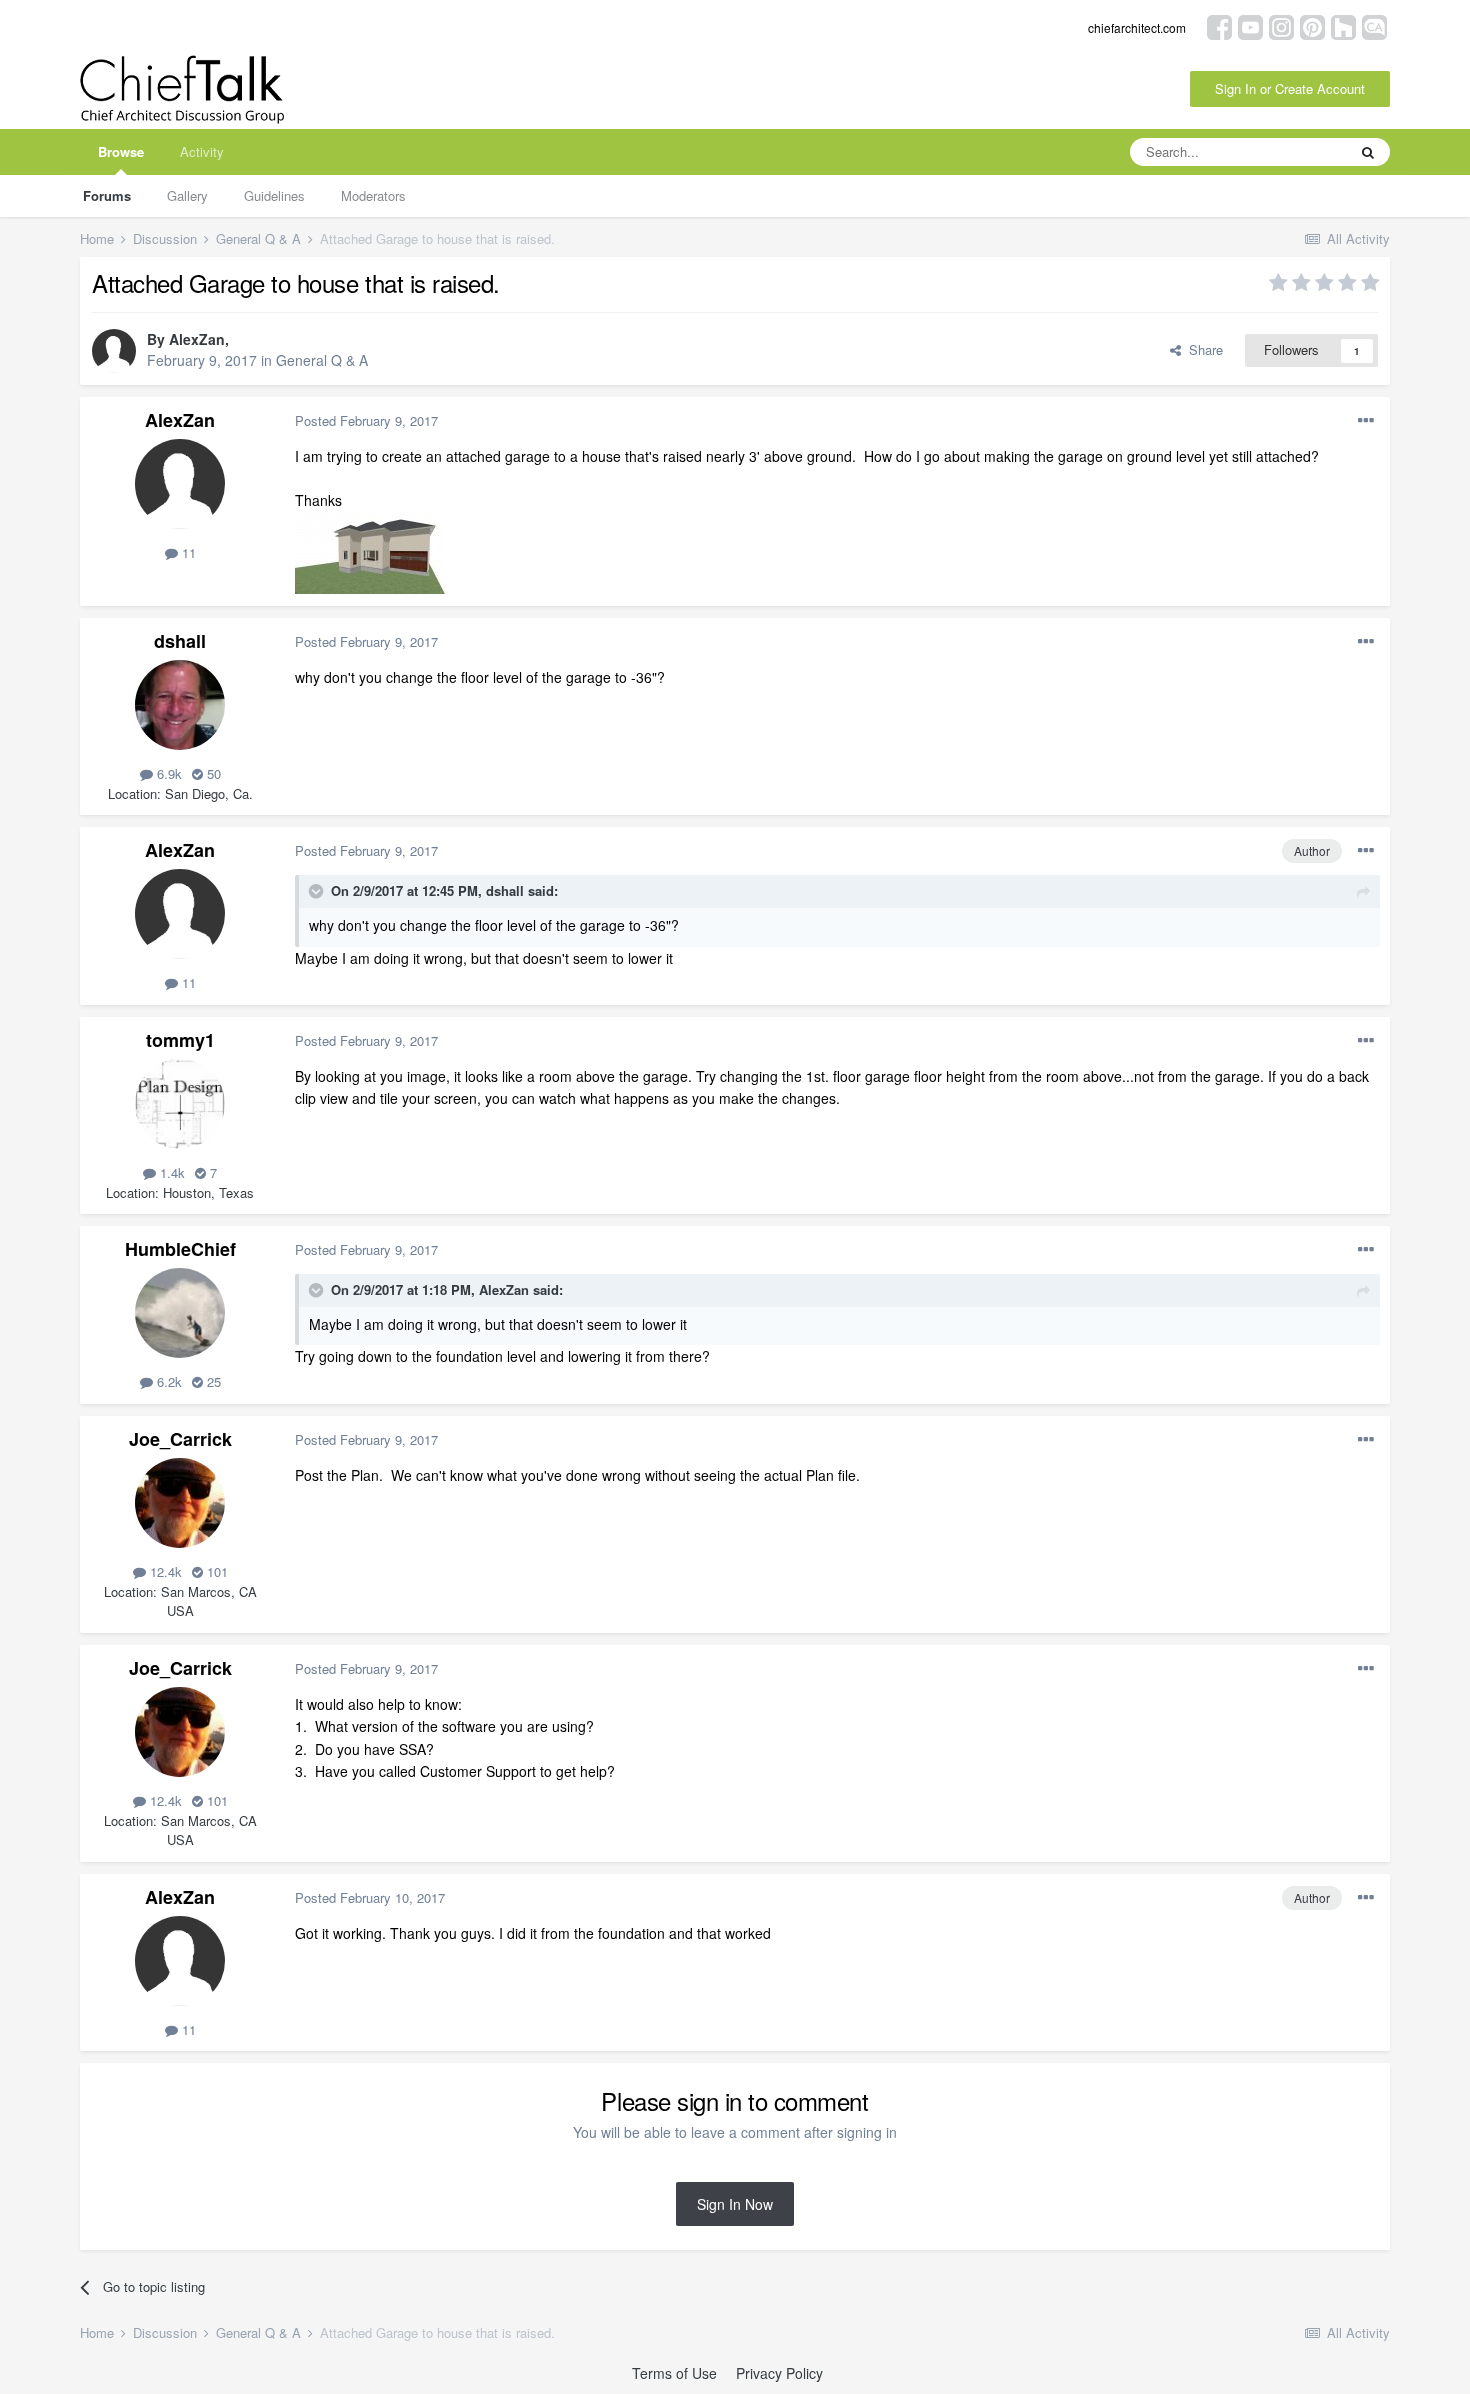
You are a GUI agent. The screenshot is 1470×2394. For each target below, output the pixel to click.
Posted (366, 420)
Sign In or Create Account (1290, 88)
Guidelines (274, 195)
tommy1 (180, 1040)
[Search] (1368, 152)
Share (1202, 349)
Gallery (187, 195)
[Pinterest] (1312, 25)
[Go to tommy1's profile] (180, 1104)
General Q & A (322, 360)
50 (212, 773)
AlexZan (197, 339)
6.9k (167, 773)
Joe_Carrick (180, 1439)
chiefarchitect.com (1137, 27)
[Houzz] (1343, 25)
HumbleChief (180, 1249)
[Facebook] (1219, 25)
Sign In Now (735, 2204)
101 (215, 1571)
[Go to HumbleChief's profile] (180, 1313)
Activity (202, 151)
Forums (107, 195)
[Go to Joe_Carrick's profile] (180, 1503)
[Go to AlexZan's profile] (114, 351)
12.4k (164, 1571)
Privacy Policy (779, 2373)
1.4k (170, 1172)
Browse (121, 151)
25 (212, 1381)
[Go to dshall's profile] (180, 705)
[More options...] (1366, 421)
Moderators (373, 195)
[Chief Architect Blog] (1374, 25)
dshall (180, 641)
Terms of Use (674, 2373)
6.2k (167, 1381)
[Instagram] (1281, 25)
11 (187, 552)
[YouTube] (1250, 25)
